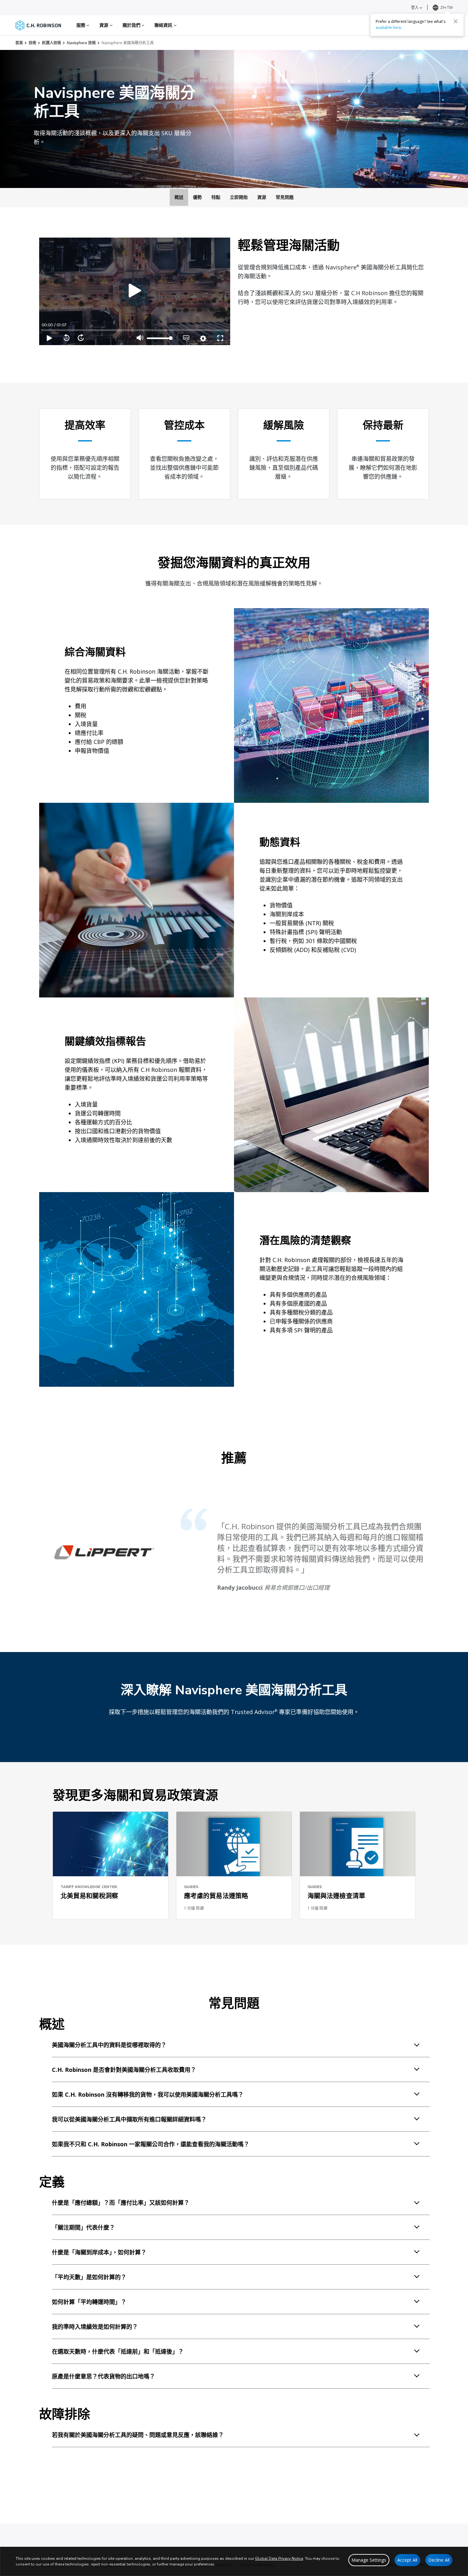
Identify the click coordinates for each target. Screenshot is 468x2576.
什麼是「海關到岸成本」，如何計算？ (99, 2252)
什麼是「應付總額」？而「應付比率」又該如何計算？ (121, 2203)
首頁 (19, 43)
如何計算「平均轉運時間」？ (89, 2302)
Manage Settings (369, 2560)
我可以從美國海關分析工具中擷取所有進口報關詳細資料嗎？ (129, 2119)
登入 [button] (415, 7)
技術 (32, 43)
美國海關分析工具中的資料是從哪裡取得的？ (109, 2045)
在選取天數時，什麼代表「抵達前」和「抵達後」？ (118, 2351)
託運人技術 (52, 43)
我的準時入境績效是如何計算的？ (95, 2327)
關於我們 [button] (132, 25)
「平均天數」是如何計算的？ (89, 2277)
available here (388, 28)
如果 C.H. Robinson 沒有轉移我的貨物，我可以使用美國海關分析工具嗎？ (148, 2094)
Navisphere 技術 (81, 43)
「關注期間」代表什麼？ (83, 2227)
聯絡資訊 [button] (164, 25)
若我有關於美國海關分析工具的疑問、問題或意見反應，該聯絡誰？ (138, 2435)
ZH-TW (447, 7)
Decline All (439, 2560)
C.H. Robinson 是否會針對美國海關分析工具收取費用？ (124, 2070)
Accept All (407, 2560)
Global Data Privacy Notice (279, 2559)
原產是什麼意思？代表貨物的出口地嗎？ (103, 2376)
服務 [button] (82, 25)
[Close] (456, 21)
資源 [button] (104, 25)
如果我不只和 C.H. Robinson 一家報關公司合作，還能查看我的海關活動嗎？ (151, 2144)
